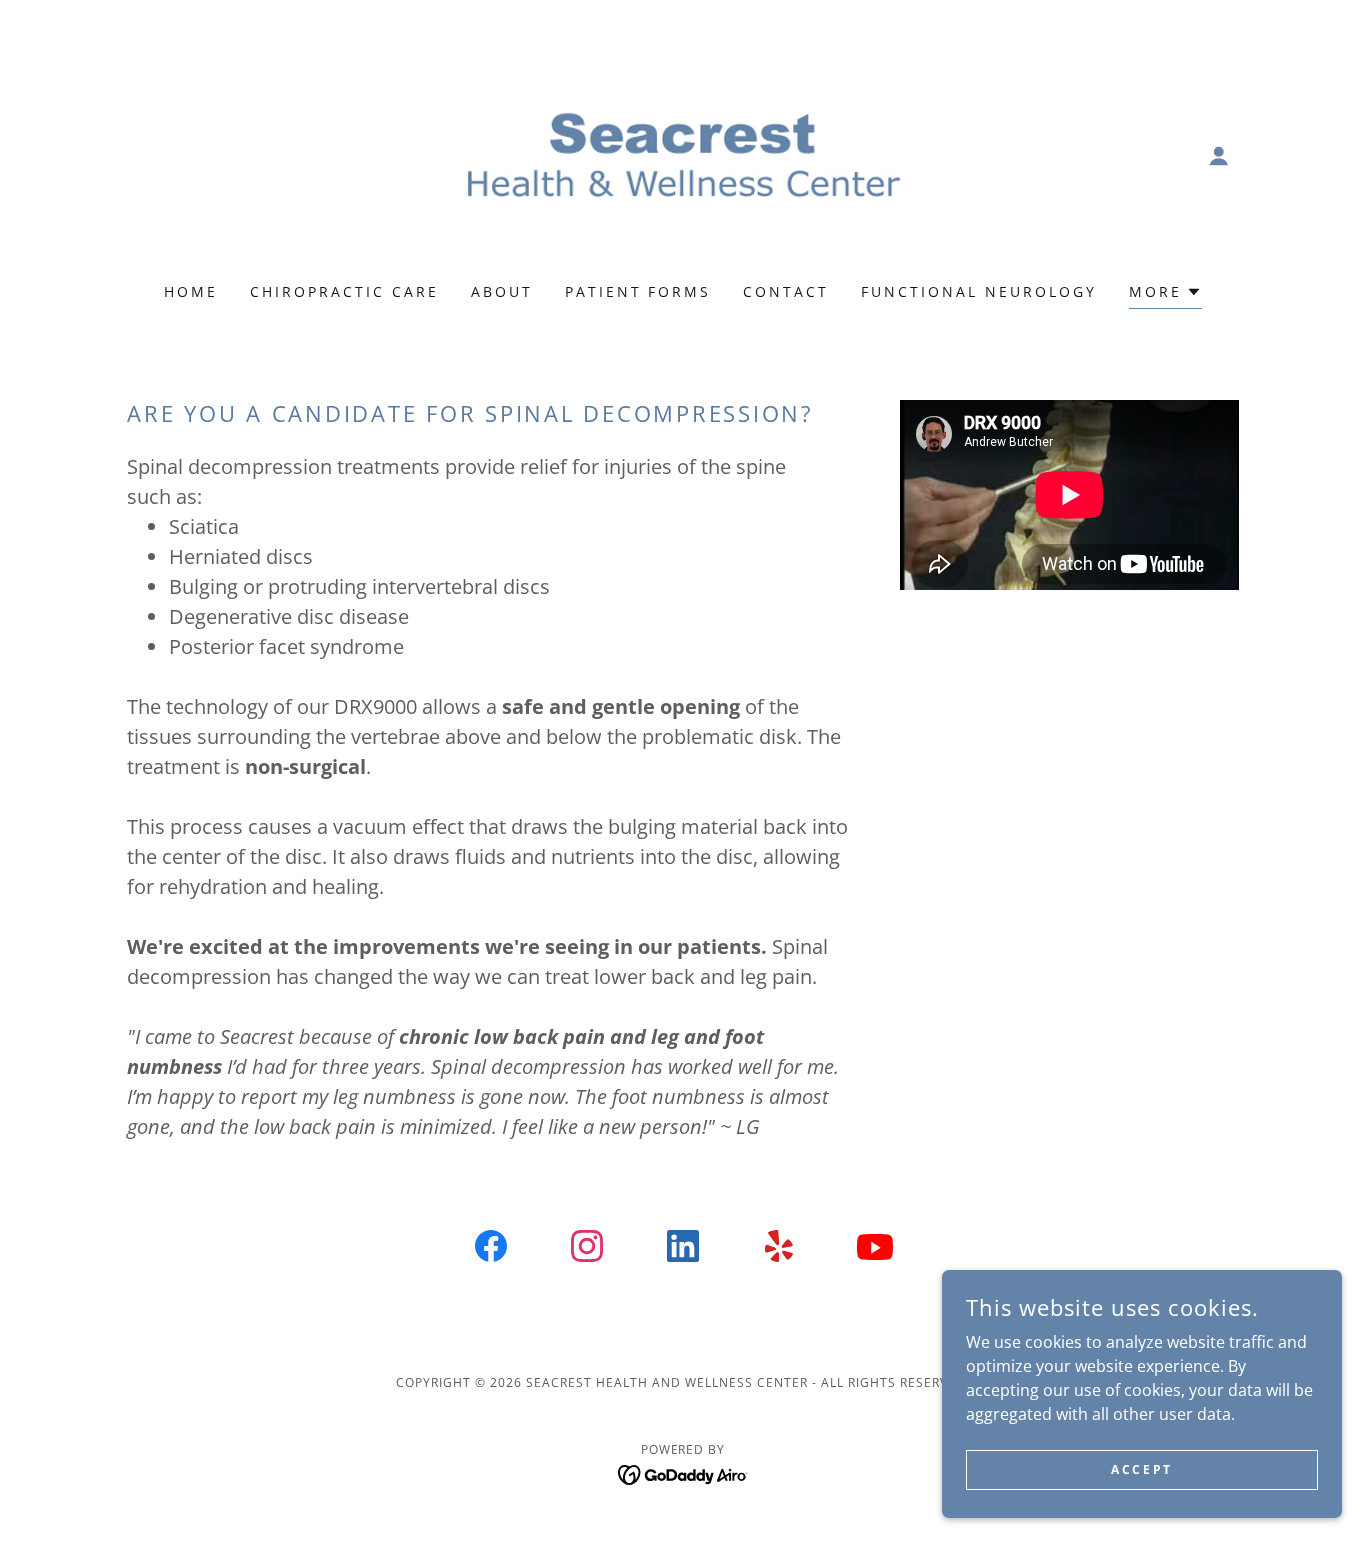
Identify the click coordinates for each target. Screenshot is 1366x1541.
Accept (1141, 1469)
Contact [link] (786, 291)
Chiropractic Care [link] (344, 291)
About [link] (502, 291)
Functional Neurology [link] (979, 291)
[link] (683, 154)
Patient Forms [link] (638, 291)
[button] (1219, 156)
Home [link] (191, 291)
